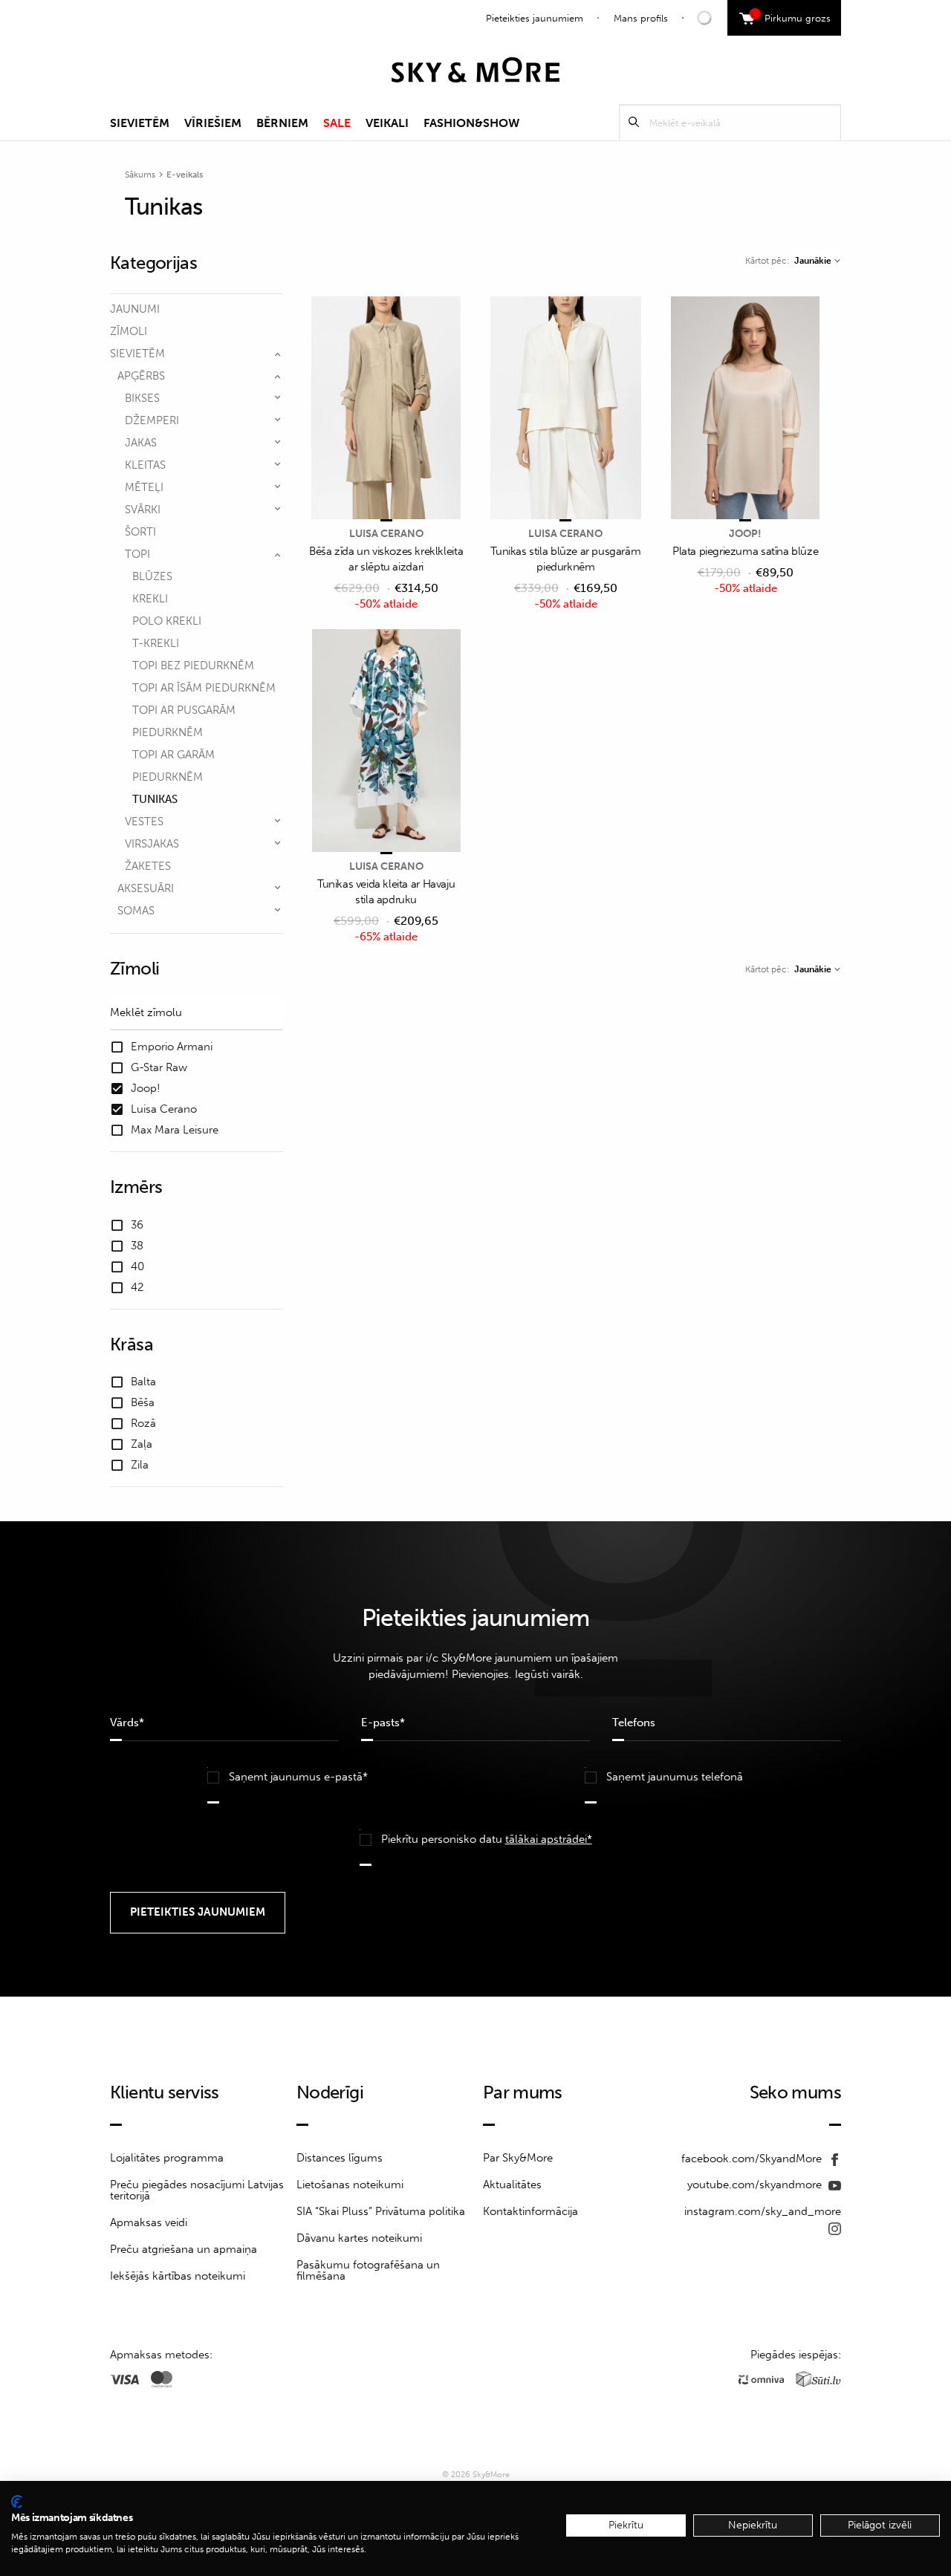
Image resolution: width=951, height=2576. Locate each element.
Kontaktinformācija (530, 2211)
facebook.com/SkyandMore (753, 2159)
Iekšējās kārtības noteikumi (178, 2276)
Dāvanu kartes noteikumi (359, 2238)
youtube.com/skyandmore (756, 2185)
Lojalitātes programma (167, 2158)
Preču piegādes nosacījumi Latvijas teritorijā (197, 2190)
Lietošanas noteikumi (350, 2185)
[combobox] (817, 261)
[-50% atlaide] (386, 409)
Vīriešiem (213, 123)
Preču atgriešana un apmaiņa (184, 2249)
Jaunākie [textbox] (813, 261)
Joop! (745, 534)
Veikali (387, 123)
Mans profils (641, 18)
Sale (337, 123)
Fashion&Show (471, 123)
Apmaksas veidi (149, 2222)
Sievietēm (140, 123)
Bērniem (282, 123)
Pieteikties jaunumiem (535, 18)
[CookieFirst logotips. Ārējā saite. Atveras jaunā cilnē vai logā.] (17, 2502)
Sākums (140, 175)
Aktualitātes (512, 2185)
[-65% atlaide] (386, 742)
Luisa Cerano (386, 534)
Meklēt (634, 122)
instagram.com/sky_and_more (763, 2211)
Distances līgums (340, 2158)
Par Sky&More (518, 2158)
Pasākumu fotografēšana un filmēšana (368, 2270)
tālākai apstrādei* (549, 1839)
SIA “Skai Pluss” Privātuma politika (381, 2211)
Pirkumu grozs (792, 16)
